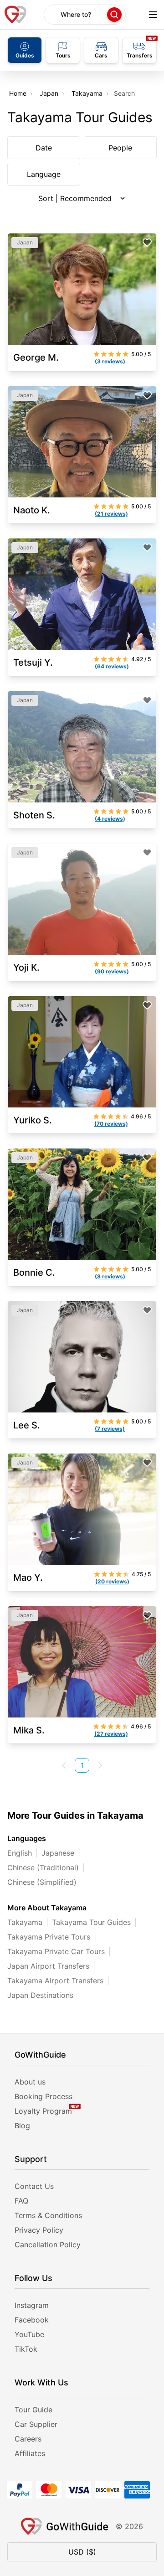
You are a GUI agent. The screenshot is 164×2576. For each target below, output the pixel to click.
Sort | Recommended (75, 198)
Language (44, 174)
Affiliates (30, 2453)
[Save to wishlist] (147, 243)
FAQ (21, 2201)
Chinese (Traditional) (43, 1867)
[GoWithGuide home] (15, 15)
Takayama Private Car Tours (56, 1951)
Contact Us (34, 2186)
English (20, 1853)
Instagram (32, 2305)
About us (30, 2082)
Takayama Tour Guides (91, 1922)
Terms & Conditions (48, 2215)
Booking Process (44, 2096)
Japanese (58, 1853)
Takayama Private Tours (49, 1937)
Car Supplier (36, 2424)
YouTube (29, 2334)
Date (44, 148)
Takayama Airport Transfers (55, 1981)
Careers (28, 2439)
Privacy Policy (39, 2230)
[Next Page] (100, 1765)
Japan (49, 93)
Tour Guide (33, 2410)
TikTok (26, 2349)
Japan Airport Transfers (48, 1966)
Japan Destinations (40, 1995)
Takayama (87, 93)
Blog (22, 2126)
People (120, 148)
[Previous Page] (64, 1765)
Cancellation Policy (48, 2245)
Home (18, 93)
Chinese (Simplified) (42, 1882)
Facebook (32, 2320)
